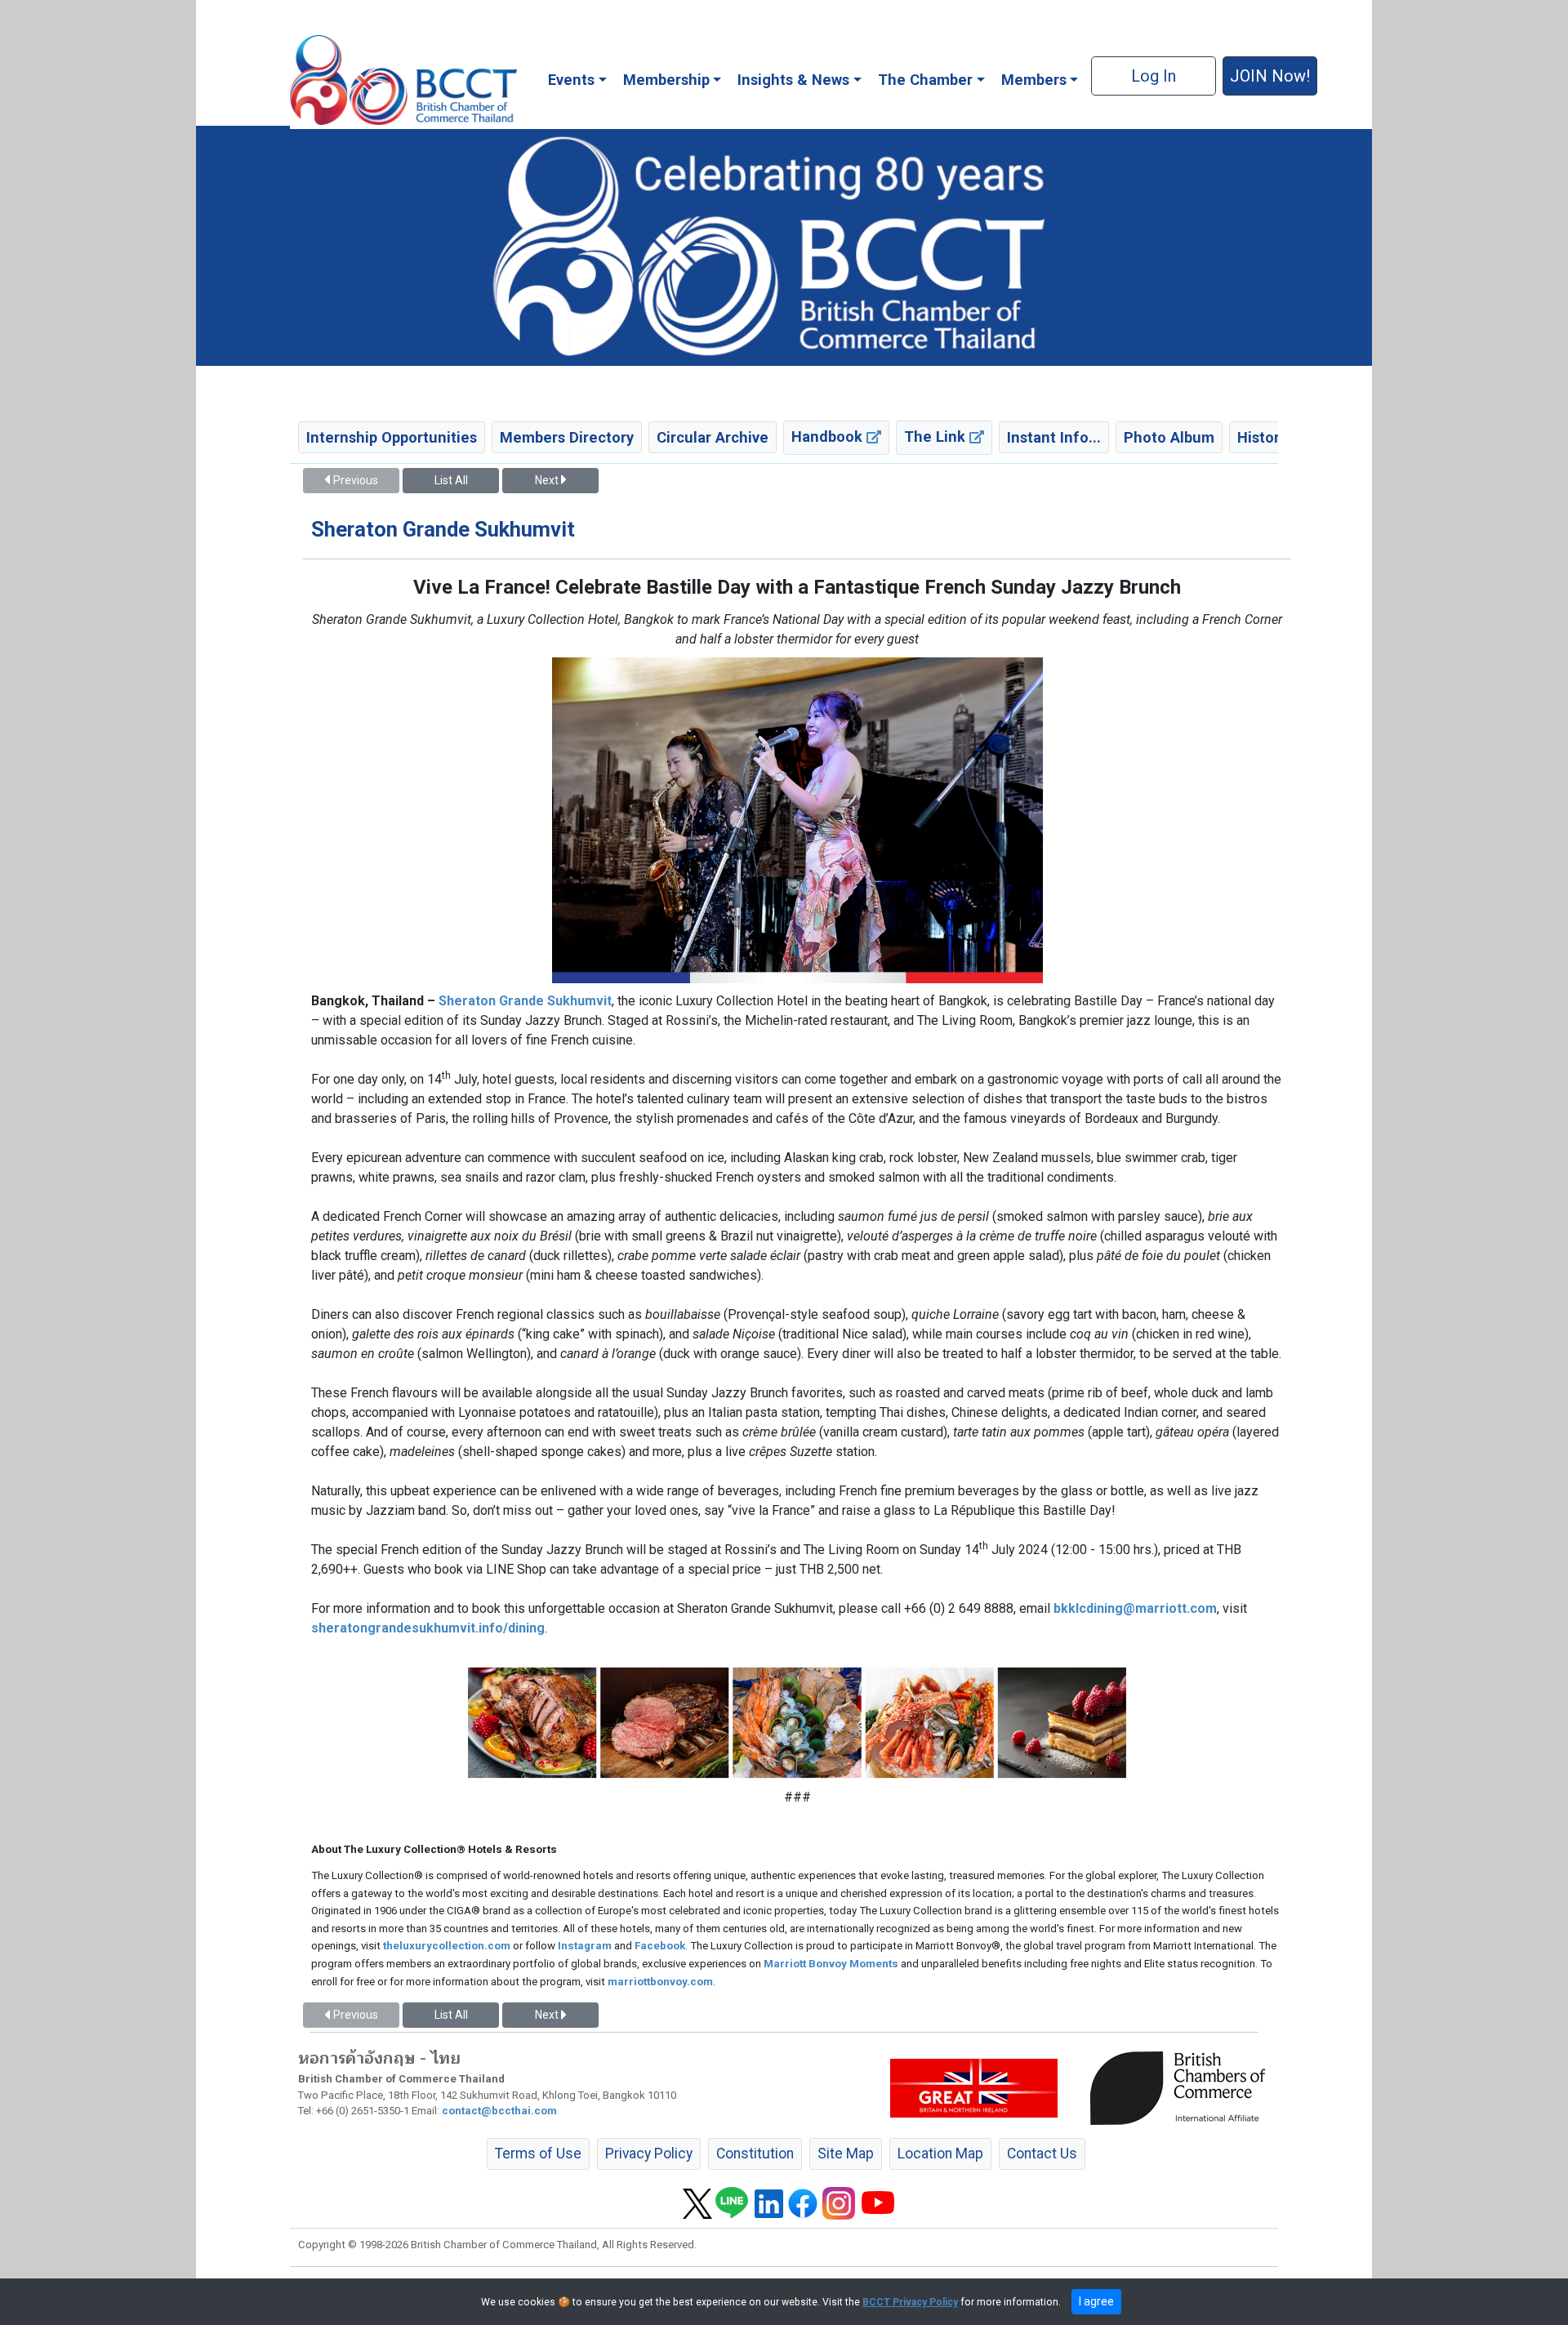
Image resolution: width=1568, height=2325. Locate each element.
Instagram (585, 1946)
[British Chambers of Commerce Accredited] (1182, 2087)
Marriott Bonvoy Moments (831, 1964)
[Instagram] (839, 2203)
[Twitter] (697, 2203)
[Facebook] (803, 2203)
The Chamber (925, 80)
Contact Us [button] (1042, 2154)
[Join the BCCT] (784, 245)
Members (1034, 80)
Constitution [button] (755, 2154)
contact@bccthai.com (499, 2111)
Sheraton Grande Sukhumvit (525, 1001)
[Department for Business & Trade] (974, 2087)
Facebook (660, 1946)
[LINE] (732, 2203)
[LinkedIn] (769, 2203)
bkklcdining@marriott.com (1135, 1608)
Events (571, 80)
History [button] (1262, 437)
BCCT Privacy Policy (910, 2302)
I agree (1096, 2301)
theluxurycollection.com (447, 1946)
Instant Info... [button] (1054, 437)
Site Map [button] (846, 2154)
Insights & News (793, 80)
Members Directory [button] (567, 437)
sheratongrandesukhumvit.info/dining (428, 1628)
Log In (1154, 76)
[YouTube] (878, 2203)
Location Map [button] (940, 2154)
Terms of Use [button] (538, 2154)
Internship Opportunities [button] (392, 437)
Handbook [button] (829, 436)
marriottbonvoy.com (660, 1982)
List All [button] (451, 480)
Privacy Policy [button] (649, 2154)
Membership (666, 80)
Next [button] (548, 480)
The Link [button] (937, 436)
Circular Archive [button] (713, 437)
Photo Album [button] (1169, 437)
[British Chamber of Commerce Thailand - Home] (403, 80)
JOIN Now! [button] (1270, 76)
